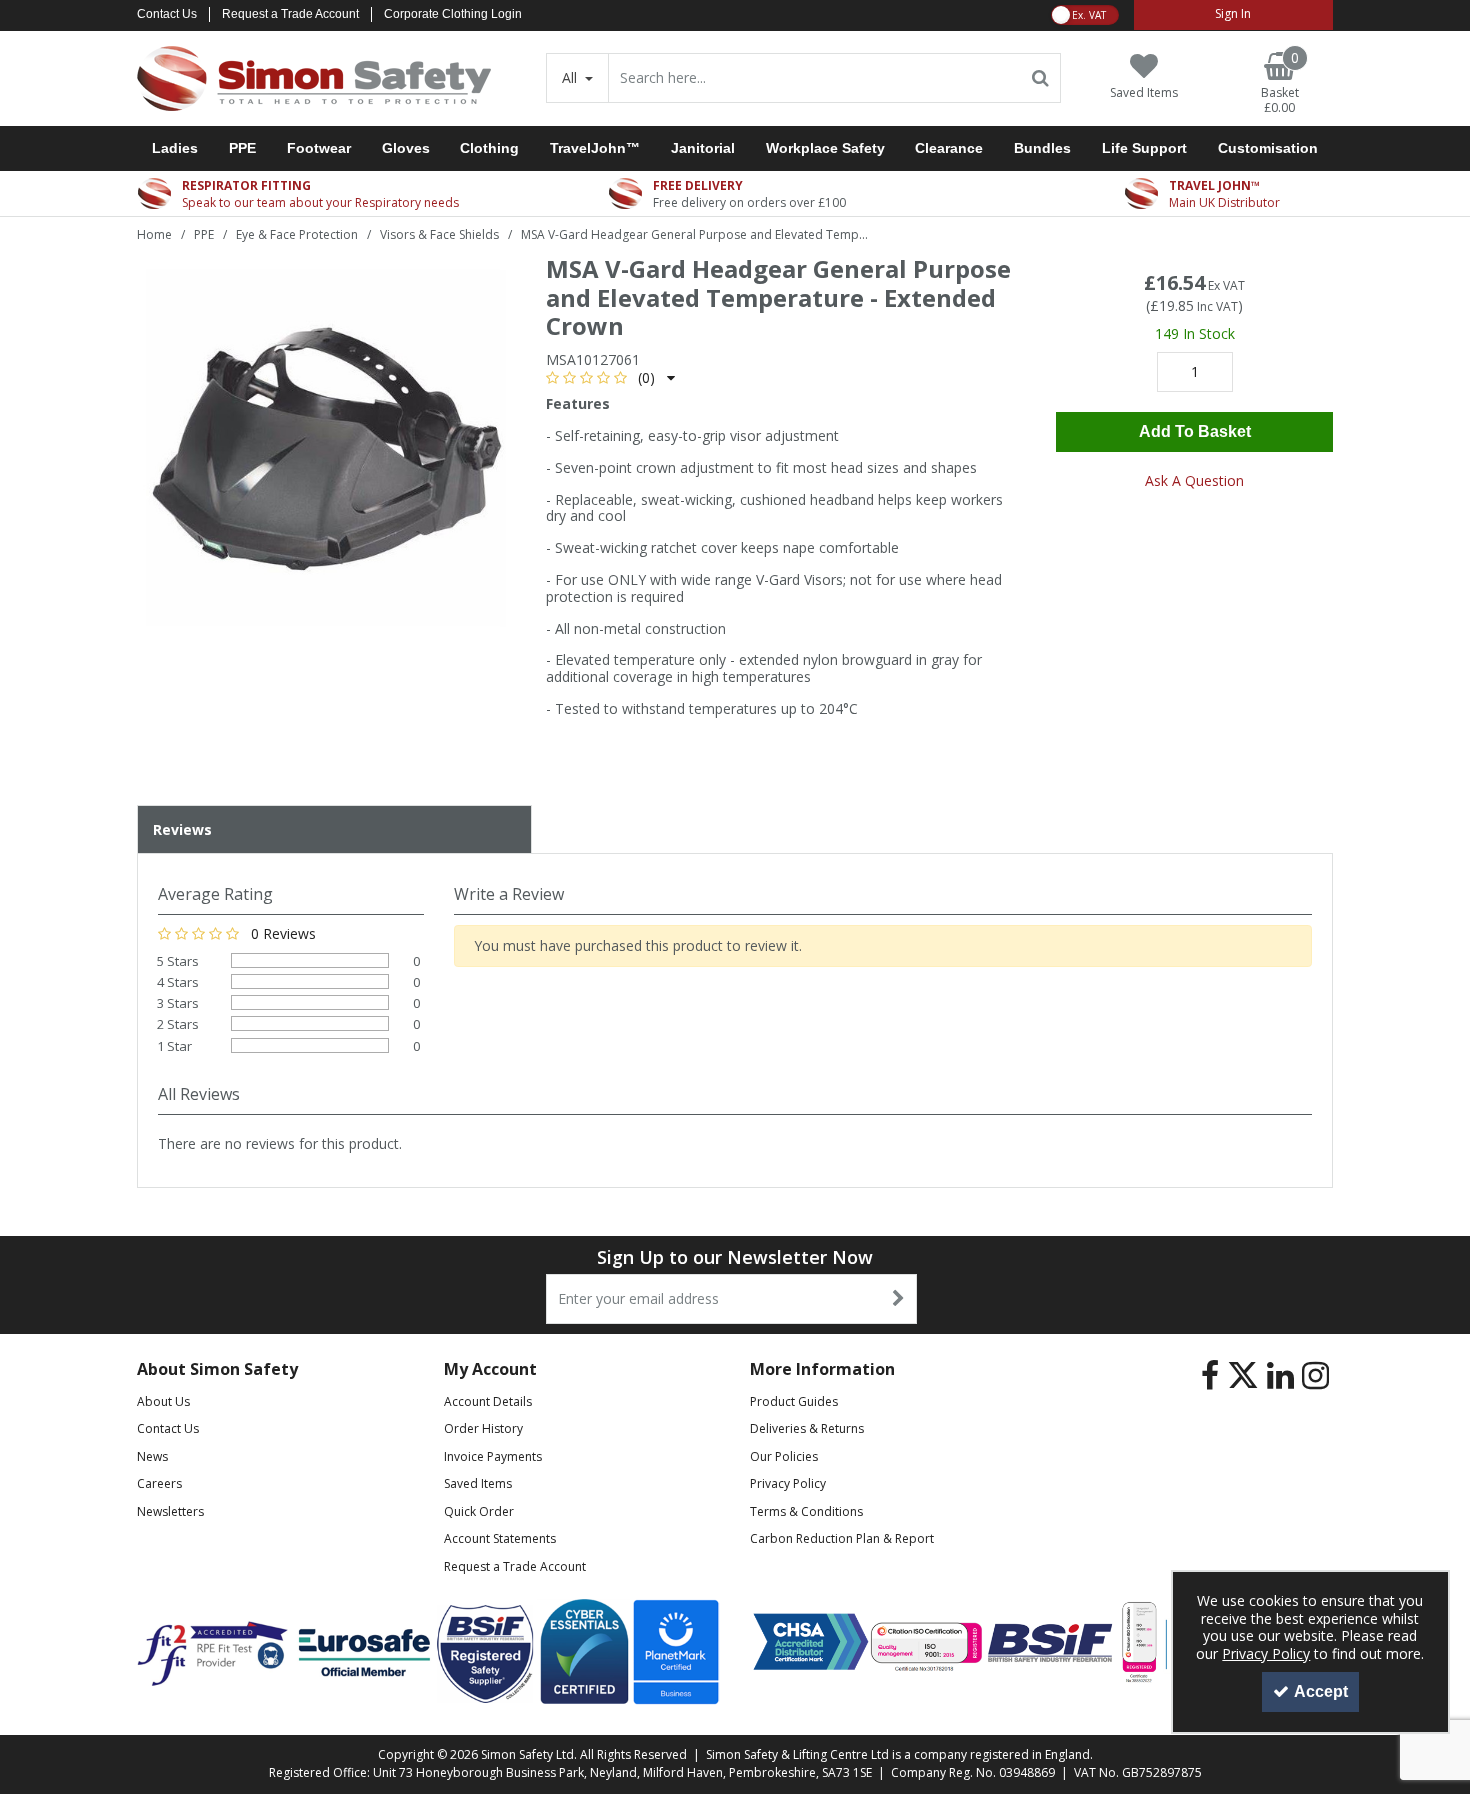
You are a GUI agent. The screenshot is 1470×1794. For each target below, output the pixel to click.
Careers (159, 1483)
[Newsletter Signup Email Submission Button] (899, 1299)
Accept (1321, 1691)
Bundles (1042, 148)
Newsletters (170, 1511)
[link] (1210, 1376)
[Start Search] (1041, 78)
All (571, 77)
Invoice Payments (493, 1456)
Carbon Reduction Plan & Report (842, 1538)
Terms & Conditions (806, 1511)
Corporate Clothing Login (453, 14)
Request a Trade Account (290, 14)
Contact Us (167, 14)
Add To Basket (1195, 431)
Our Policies (784, 1456)
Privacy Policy (788, 1483)
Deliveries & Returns (807, 1428)
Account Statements (500, 1538)
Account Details (488, 1401)
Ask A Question (1194, 480)
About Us (163, 1401)
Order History (483, 1428)
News (152, 1456)
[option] (326, 449)
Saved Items (478, 1483)
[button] (610, 377)
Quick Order (479, 1511)
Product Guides (794, 1401)
